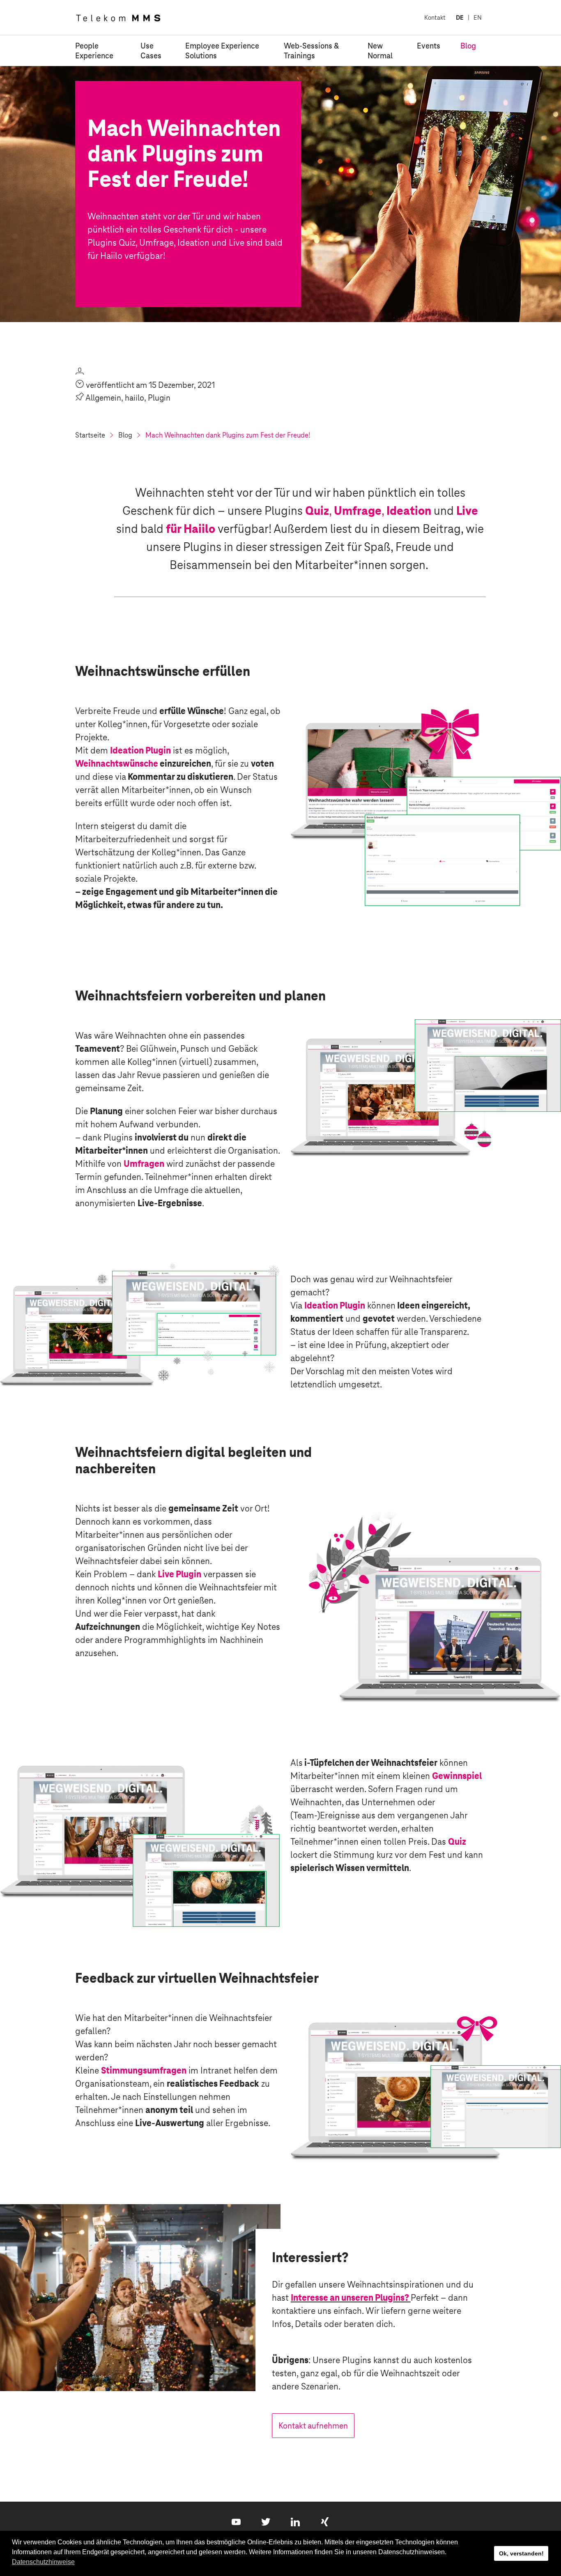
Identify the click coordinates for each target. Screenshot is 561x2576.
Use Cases (151, 51)
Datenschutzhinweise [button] (43, 2562)
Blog (468, 46)
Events (429, 46)
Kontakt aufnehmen (313, 2426)
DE (460, 17)
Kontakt (435, 17)
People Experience (94, 51)
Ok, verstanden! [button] (521, 2553)
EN (478, 17)
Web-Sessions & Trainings (311, 51)
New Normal (380, 51)
